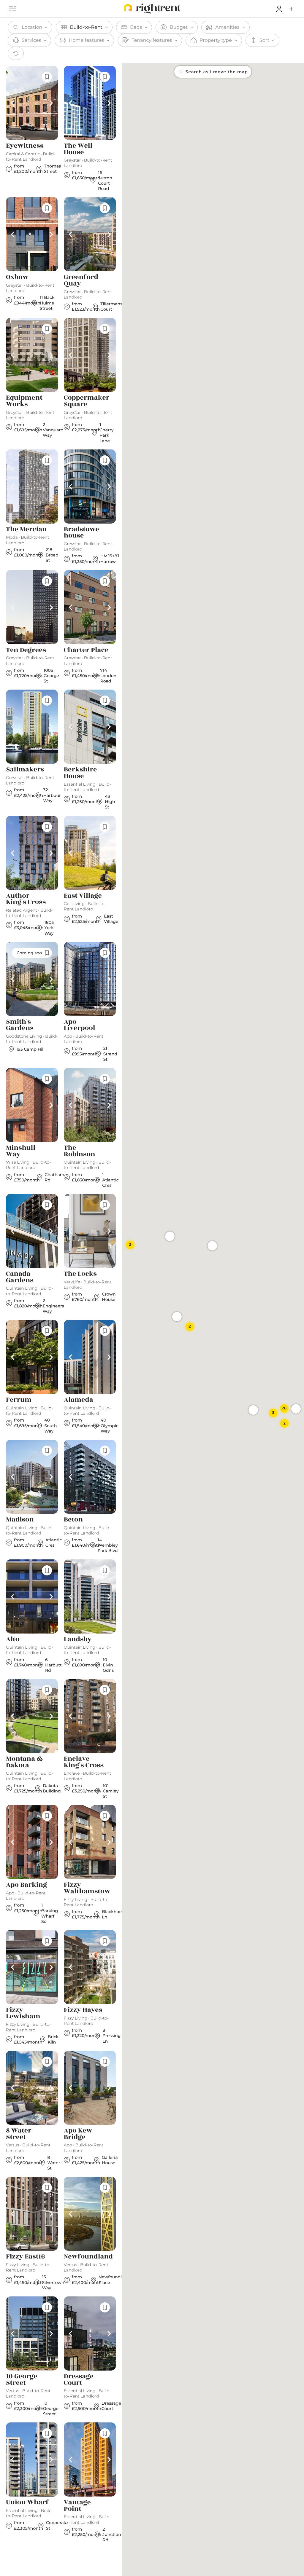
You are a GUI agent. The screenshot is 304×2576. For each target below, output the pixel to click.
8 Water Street (19, 2134)
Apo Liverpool (80, 1025)
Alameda (79, 1400)
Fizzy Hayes (83, 2010)
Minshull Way (21, 1151)
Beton (73, 1520)
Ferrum (19, 1400)
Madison (20, 1520)
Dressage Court (79, 2380)
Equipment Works (24, 401)
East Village (83, 896)
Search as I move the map (217, 72)
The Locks (80, 1274)
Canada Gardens (20, 1277)
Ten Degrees (26, 650)
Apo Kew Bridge (78, 2134)
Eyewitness (25, 146)
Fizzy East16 (26, 2257)
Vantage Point (77, 2506)
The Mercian (26, 529)
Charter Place (86, 650)
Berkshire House (80, 773)
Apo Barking (26, 1885)
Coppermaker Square (87, 401)
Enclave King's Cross (84, 1762)
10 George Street (22, 2380)
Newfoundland (88, 2257)
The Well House (78, 149)
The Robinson (80, 1151)
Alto (13, 1639)
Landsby (78, 1639)
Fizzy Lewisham (23, 2013)
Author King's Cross (26, 899)
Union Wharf (27, 2502)
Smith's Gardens (20, 1025)
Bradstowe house (81, 533)
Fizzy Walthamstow (87, 1888)
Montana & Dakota (24, 1762)
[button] (291, 9)
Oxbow (17, 277)
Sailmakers (25, 770)
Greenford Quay (81, 280)
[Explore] (13, 9)
